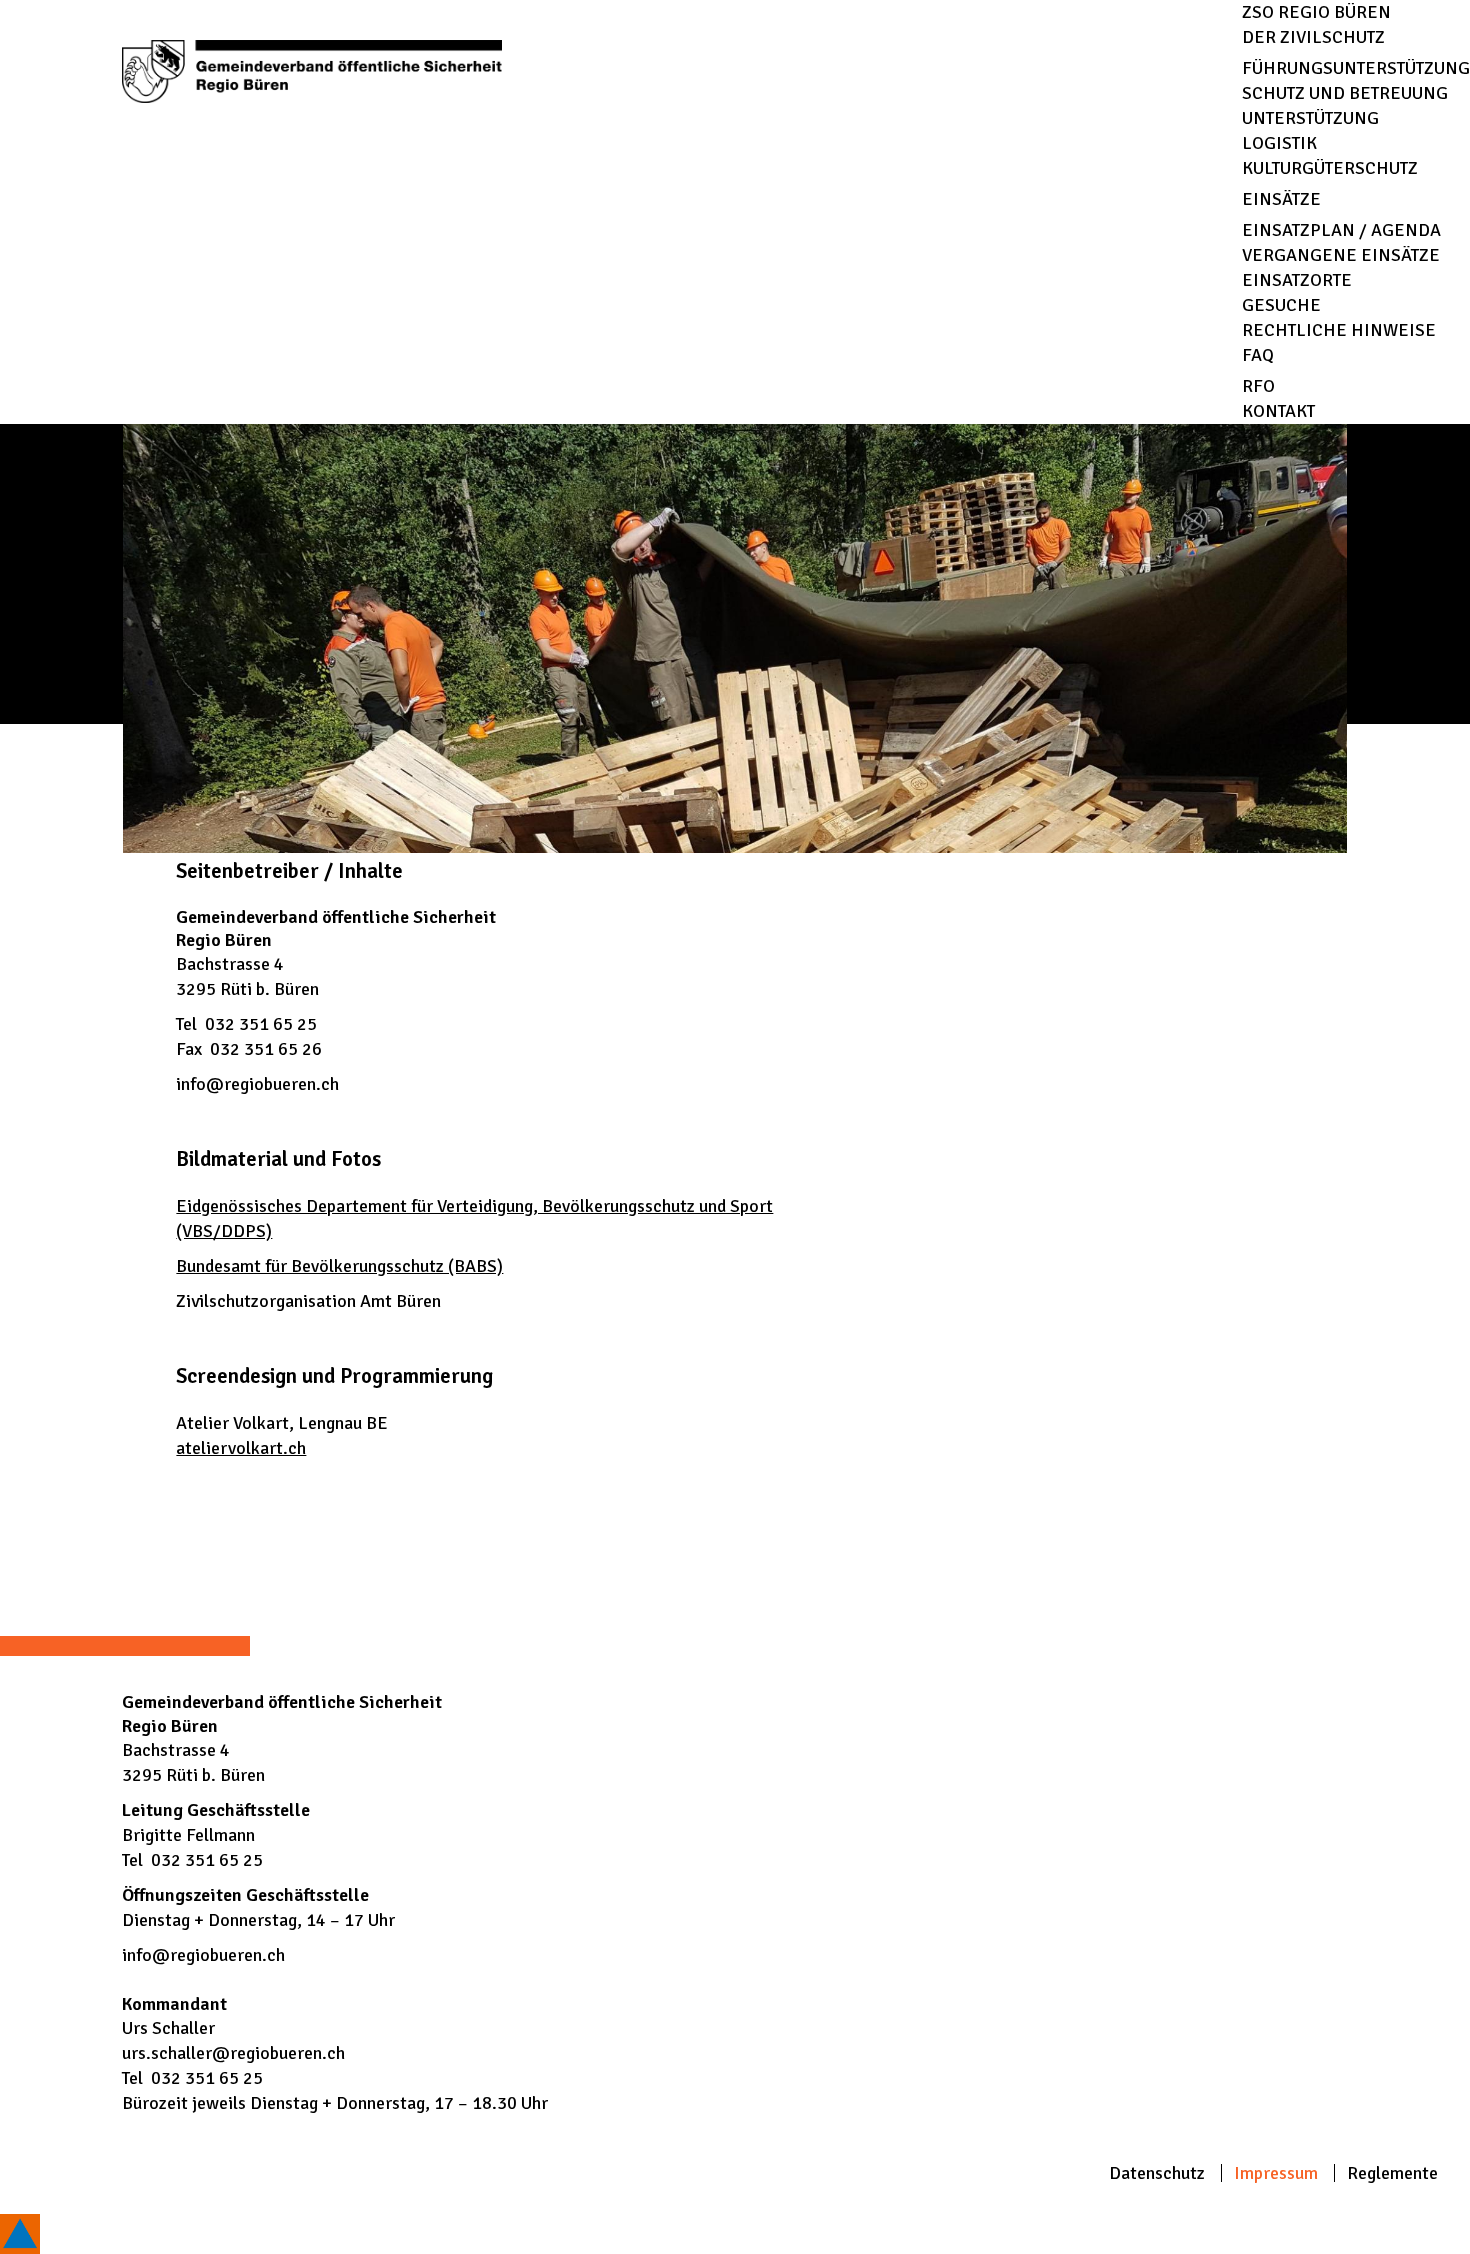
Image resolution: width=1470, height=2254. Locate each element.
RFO (1258, 386)
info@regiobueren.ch (257, 1084)
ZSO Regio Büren (1316, 12)
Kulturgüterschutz (1330, 168)
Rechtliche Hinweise (1339, 330)
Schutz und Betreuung (1345, 93)
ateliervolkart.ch (241, 1448)
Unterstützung (1310, 118)
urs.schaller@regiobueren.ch (233, 2053)
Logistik (1279, 143)
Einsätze (1281, 199)
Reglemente (1392, 2173)
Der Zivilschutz (1313, 37)
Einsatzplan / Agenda (1341, 230)
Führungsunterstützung (1356, 68)
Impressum (1276, 2173)
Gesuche (1281, 305)
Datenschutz (1157, 2173)
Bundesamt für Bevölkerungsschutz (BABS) (339, 1266)
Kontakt (1278, 411)
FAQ (1258, 355)
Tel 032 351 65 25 (246, 1024)
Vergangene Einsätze (1341, 255)
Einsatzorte (1297, 280)
